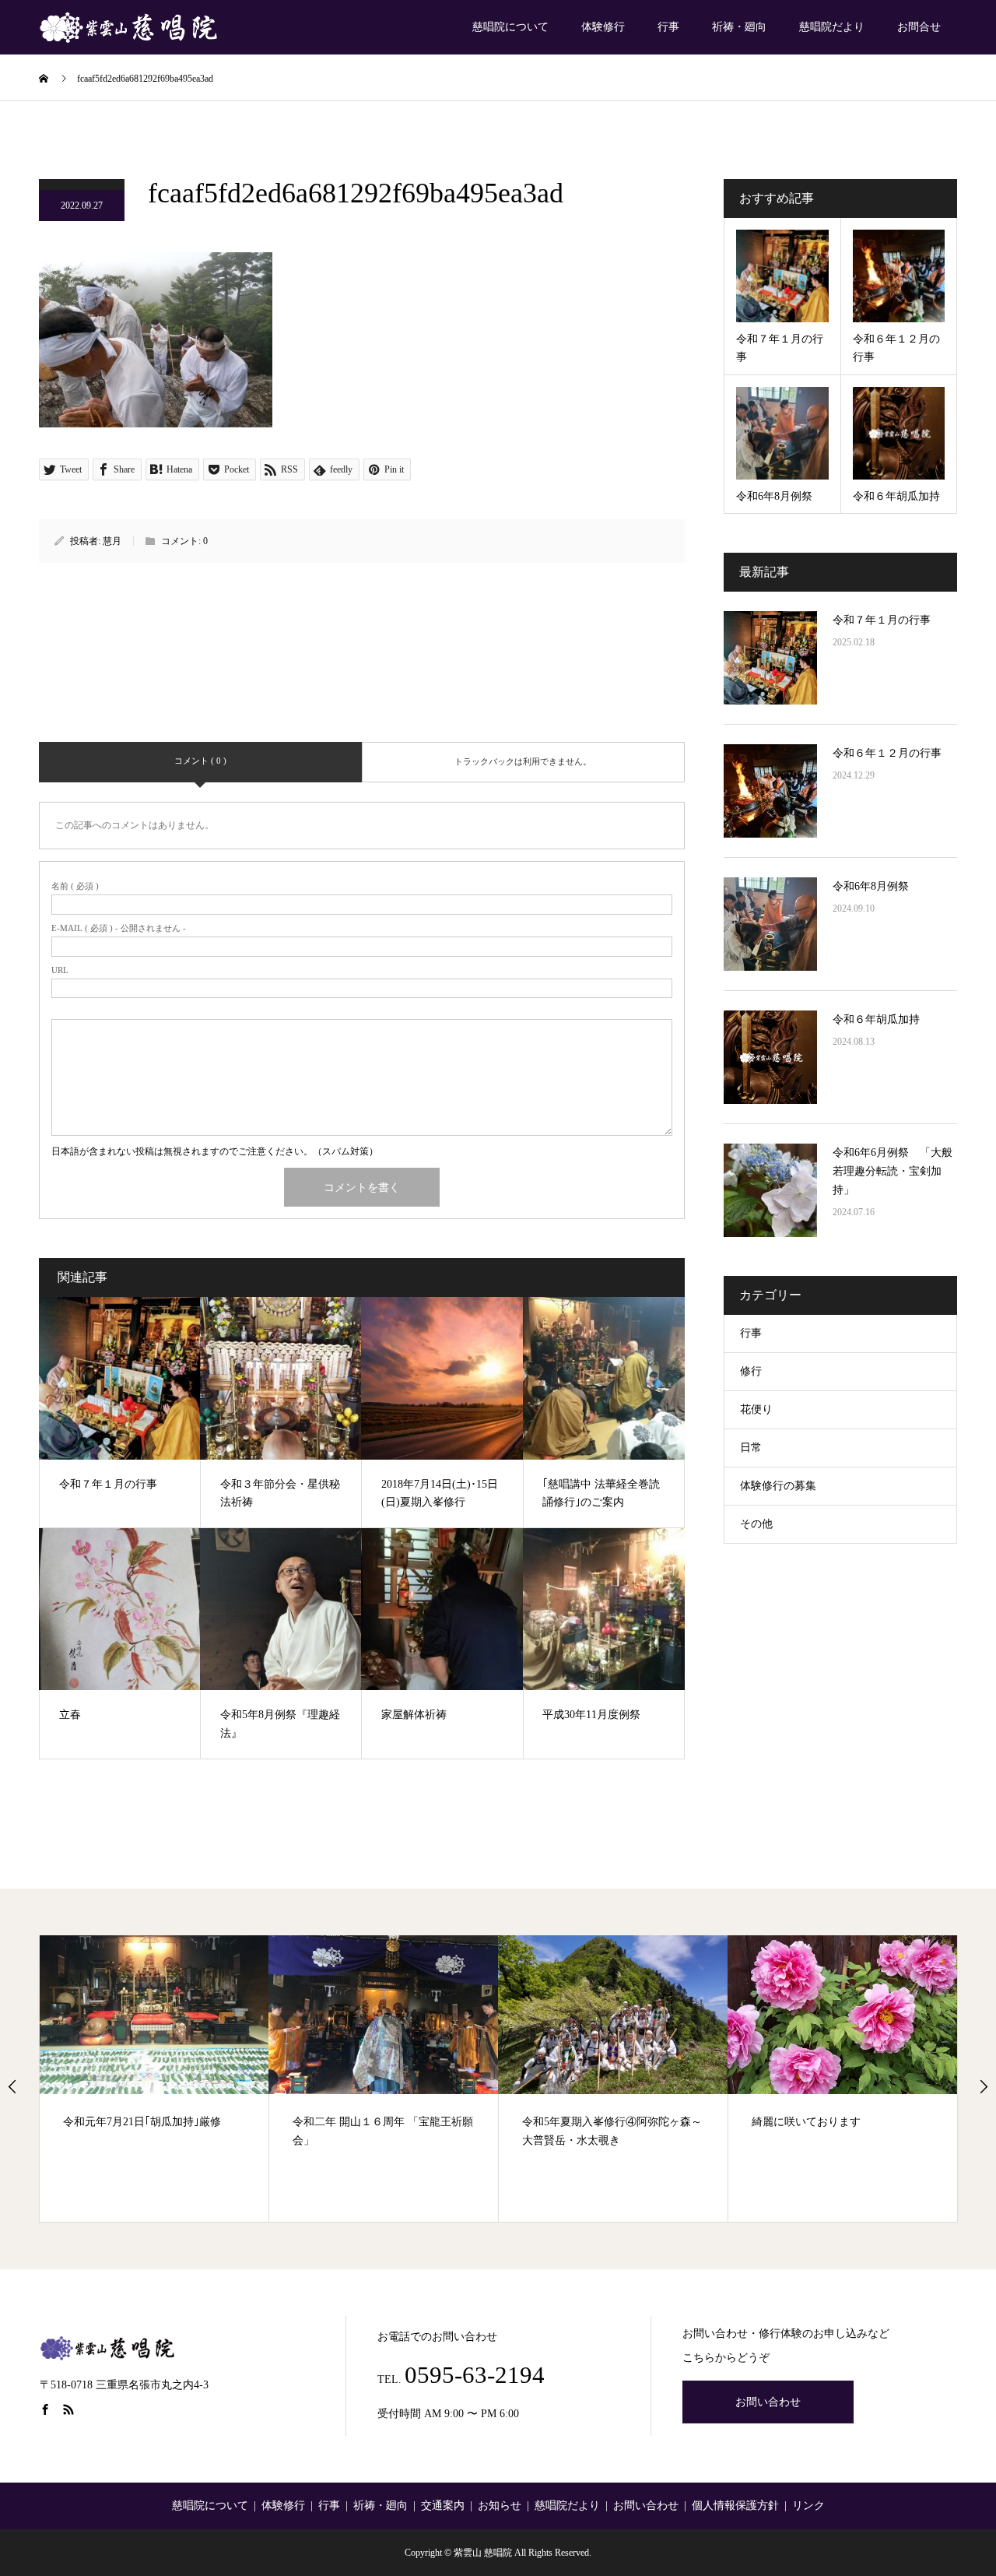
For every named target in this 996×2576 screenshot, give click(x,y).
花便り (756, 1409)
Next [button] (984, 2086)
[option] (154, 2079)
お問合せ (919, 27)
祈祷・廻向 (739, 27)
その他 (756, 1524)
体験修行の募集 (778, 1486)
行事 (668, 27)
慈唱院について (510, 27)
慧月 (112, 541)
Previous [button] (12, 2086)
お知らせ (500, 2506)
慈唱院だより (832, 27)
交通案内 (443, 2506)
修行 (751, 1371)
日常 (751, 1448)
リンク (808, 2506)
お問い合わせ (768, 2402)
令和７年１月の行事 (882, 620)
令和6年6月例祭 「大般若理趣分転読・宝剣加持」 (893, 1171)
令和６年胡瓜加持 (876, 1019)
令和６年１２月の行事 (887, 753)
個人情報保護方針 (735, 2506)
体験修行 (603, 27)
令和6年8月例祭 (871, 886)
